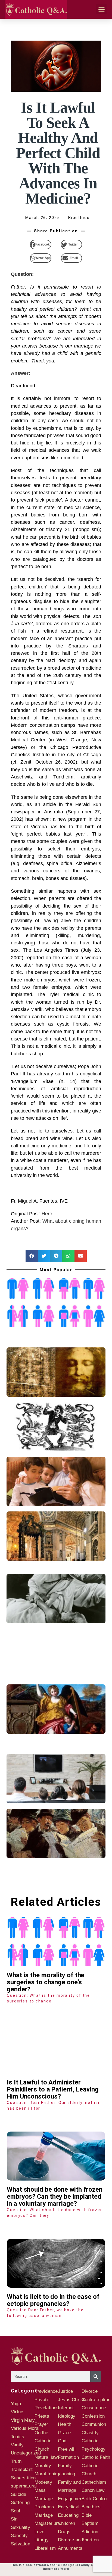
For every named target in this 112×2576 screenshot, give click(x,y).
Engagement (71, 2499)
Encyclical (69, 2507)
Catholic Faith (96, 2457)
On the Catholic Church (43, 2441)
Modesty (43, 2482)
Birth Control (95, 2499)
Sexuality (21, 2527)
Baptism (90, 2523)
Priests (42, 2416)
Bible (87, 2515)
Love (40, 2532)
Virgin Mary (23, 2420)
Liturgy (42, 2540)
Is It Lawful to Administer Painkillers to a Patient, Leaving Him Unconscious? (53, 2089)
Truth (16, 2461)
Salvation (21, 2544)
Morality (43, 2466)
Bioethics (91, 2507)
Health (65, 2424)
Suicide (18, 2494)
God (62, 2441)
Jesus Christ (71, 2400)
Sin (14, 2519)
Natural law (46, 2457)
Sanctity (19, 2536)
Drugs (64, 2532)
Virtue (17, 2412)
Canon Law (93, 2490)
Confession (93, 2416)
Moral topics (47, 2474)
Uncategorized (26, 2453)
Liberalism (45, 2548)
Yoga (16, 2404)
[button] (101, 9)
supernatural (24, 2486)
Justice (65, 2391)
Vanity (17, 2445)
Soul (15, 2511)
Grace (64, 2433)
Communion (94, 2424)
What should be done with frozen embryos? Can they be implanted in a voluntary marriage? (55, 2197)
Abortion (90, 2540)
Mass (40, 2490)
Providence (46, 2391)
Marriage (44, 2515)
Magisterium (47, 2523)
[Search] (96, 2377)
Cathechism (94, 2482)
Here (47, 1214)
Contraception (96, 2400)
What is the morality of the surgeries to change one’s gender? (46, 1982)
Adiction (90, 2532)
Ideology (67, 2416)
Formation (68, 2457)
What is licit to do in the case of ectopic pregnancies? (53, 2300)
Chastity (90, 2433)
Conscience (94, 2408)
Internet (66, 2408)
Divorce (90, 2391)
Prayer (41, 2424)
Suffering (20, 2503)
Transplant (22, 2469)
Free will (67, 2449)
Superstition (23, 2478)
